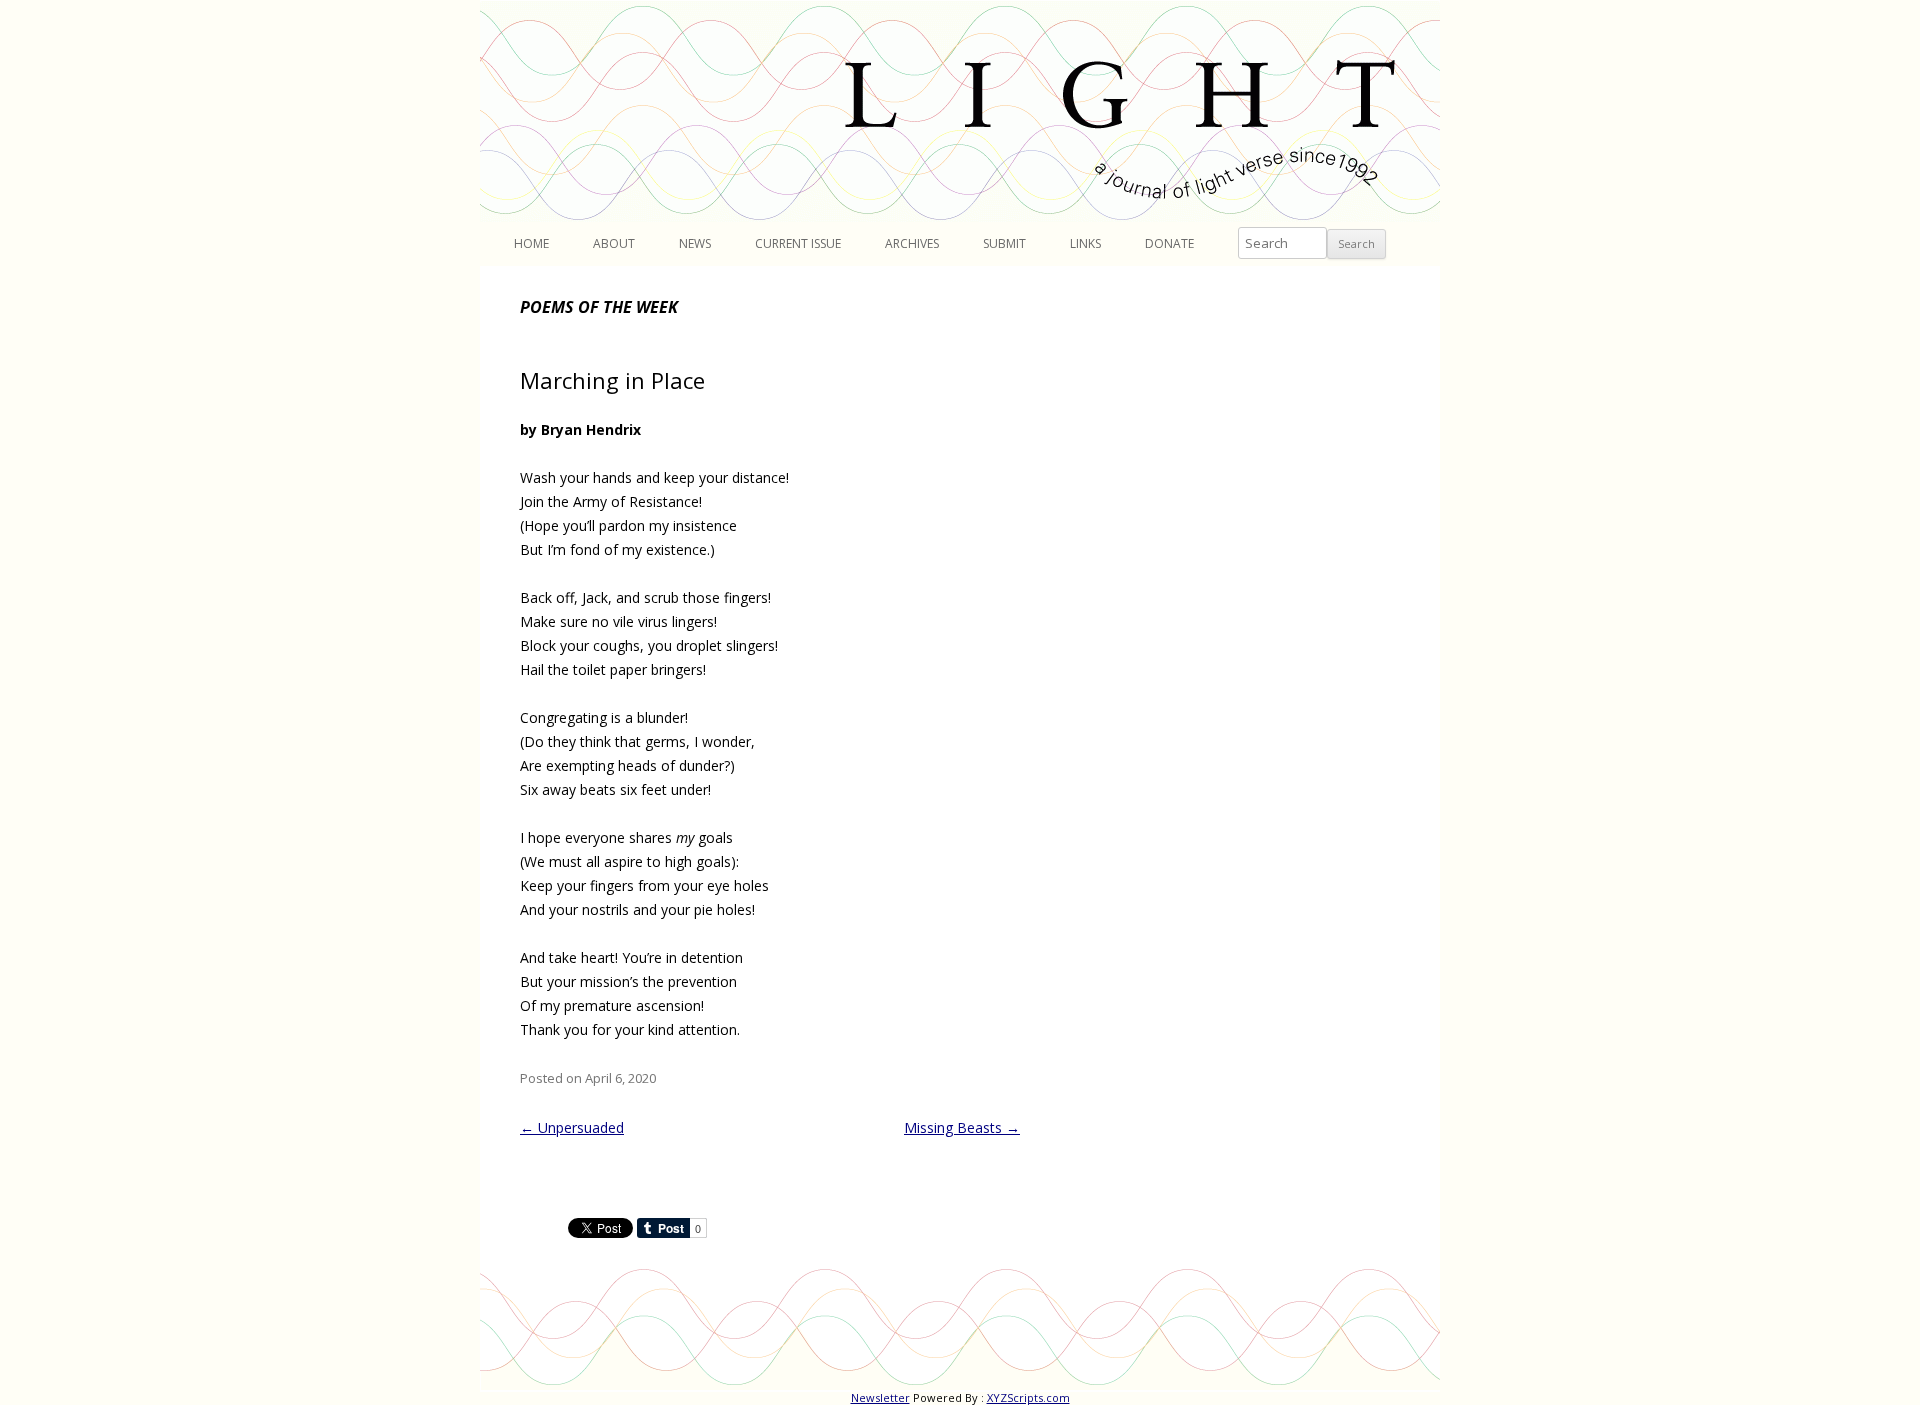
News (695, 243)
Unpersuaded (572, 1127)
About (614, 243)
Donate (1169, 243)
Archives (912, 243)
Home (531, 243)
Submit (1004, 243)
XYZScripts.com (1028, 1397)
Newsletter (880, 1397)
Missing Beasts (962, 1127)
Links (1085, 243)
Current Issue (798, 243)
